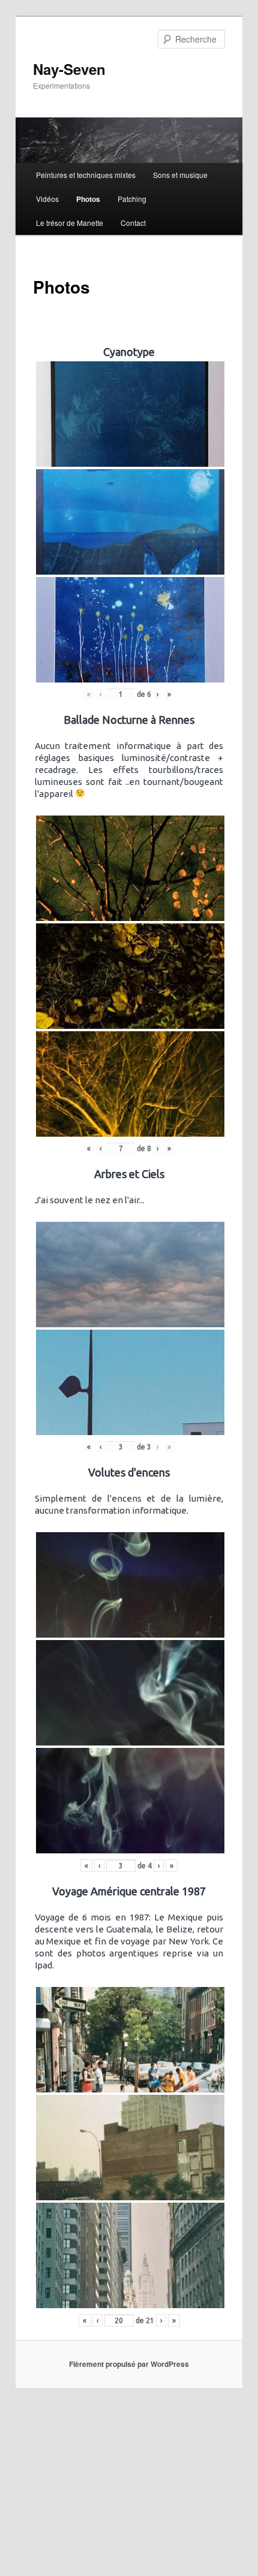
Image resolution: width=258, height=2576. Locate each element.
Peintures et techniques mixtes (86, 175)
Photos (88, 199)
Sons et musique (180, 175)
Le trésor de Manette (70, 223)
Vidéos (47, 199)
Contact (133, 223)
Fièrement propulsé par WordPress (129, 2364)
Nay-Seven (69, 69)
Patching (132, 199)
